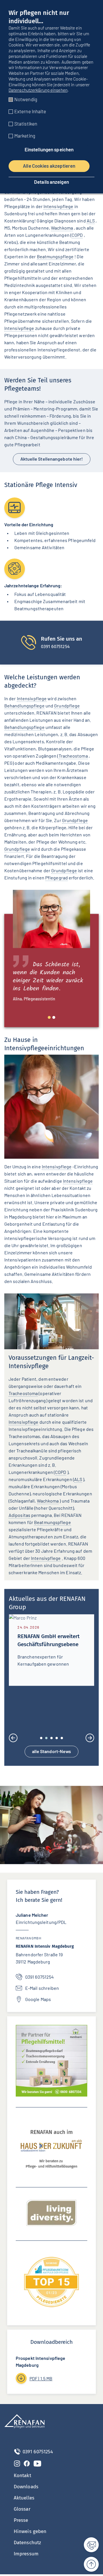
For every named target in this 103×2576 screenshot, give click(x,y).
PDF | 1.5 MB (41, 2380)
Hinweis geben (30, 2533)
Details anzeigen (51, 182)
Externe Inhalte (30, 111)
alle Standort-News (52, 1753)
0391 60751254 (39, 1979)
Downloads (26, 2488)
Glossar (22, 2511)
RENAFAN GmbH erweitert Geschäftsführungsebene (48, 1640)
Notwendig (26, 99)
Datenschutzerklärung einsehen (38, 90)
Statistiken (26, 124)
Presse (21, 2522)
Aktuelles (24, 2499)
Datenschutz (27, 2544)
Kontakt (22, 2477)
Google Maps (38, 2001)
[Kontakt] (88, 2545)
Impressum (26, 2555)
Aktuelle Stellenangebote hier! (52, 459)
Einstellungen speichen (49, 149)
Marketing (25, 136)
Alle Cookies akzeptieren (49, 166)
